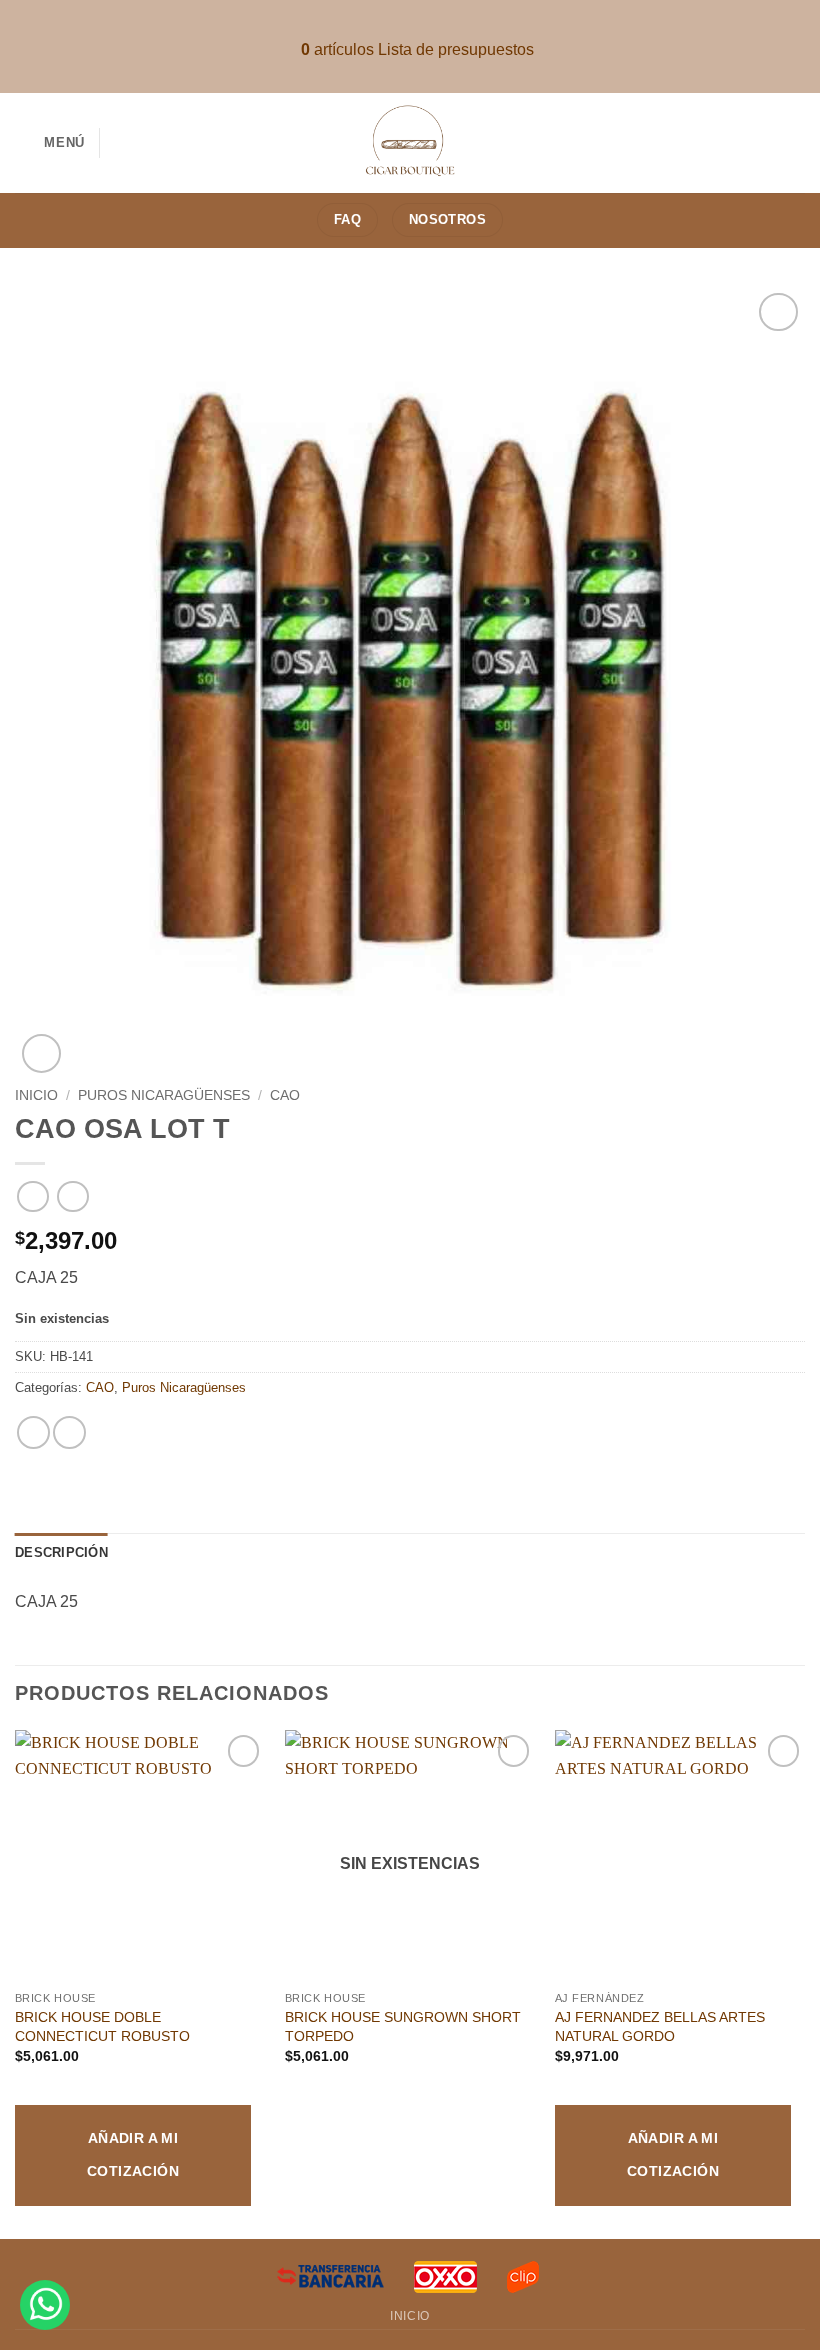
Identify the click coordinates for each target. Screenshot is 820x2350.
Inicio (36, 1095)
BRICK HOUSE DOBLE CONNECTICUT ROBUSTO (102, 2026)
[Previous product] (72, 1196)
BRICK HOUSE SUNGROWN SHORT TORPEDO (403, 2026)
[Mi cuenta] (795, 143)
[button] (50, 142)
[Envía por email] (69, 1432)
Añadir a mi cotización (133, 2155)
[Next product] (32, 1196)
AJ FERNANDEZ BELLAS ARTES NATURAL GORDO (660, 2026)
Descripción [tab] (61, 1552)
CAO (285, 1095)
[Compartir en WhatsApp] (33, 1432)
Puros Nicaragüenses (164, 1095)
